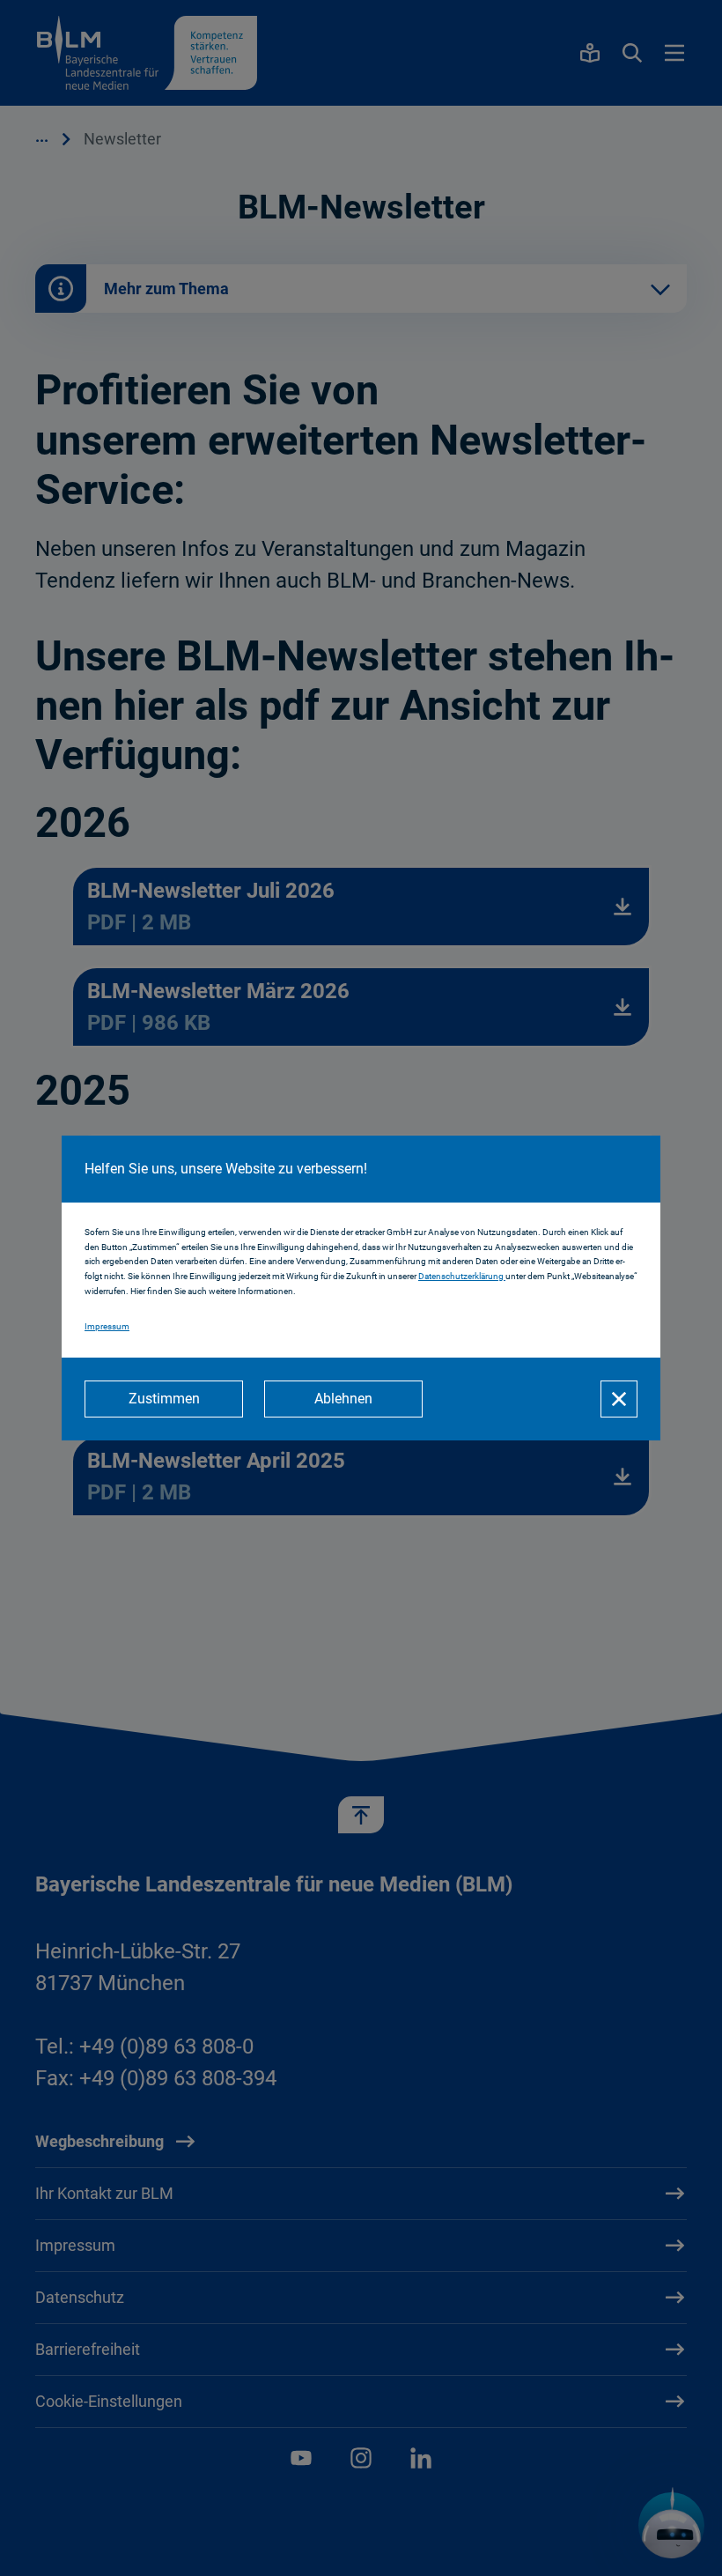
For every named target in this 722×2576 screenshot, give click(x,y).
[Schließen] (619, 1399)
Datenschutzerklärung (462, 1276)
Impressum (107, 1326)
